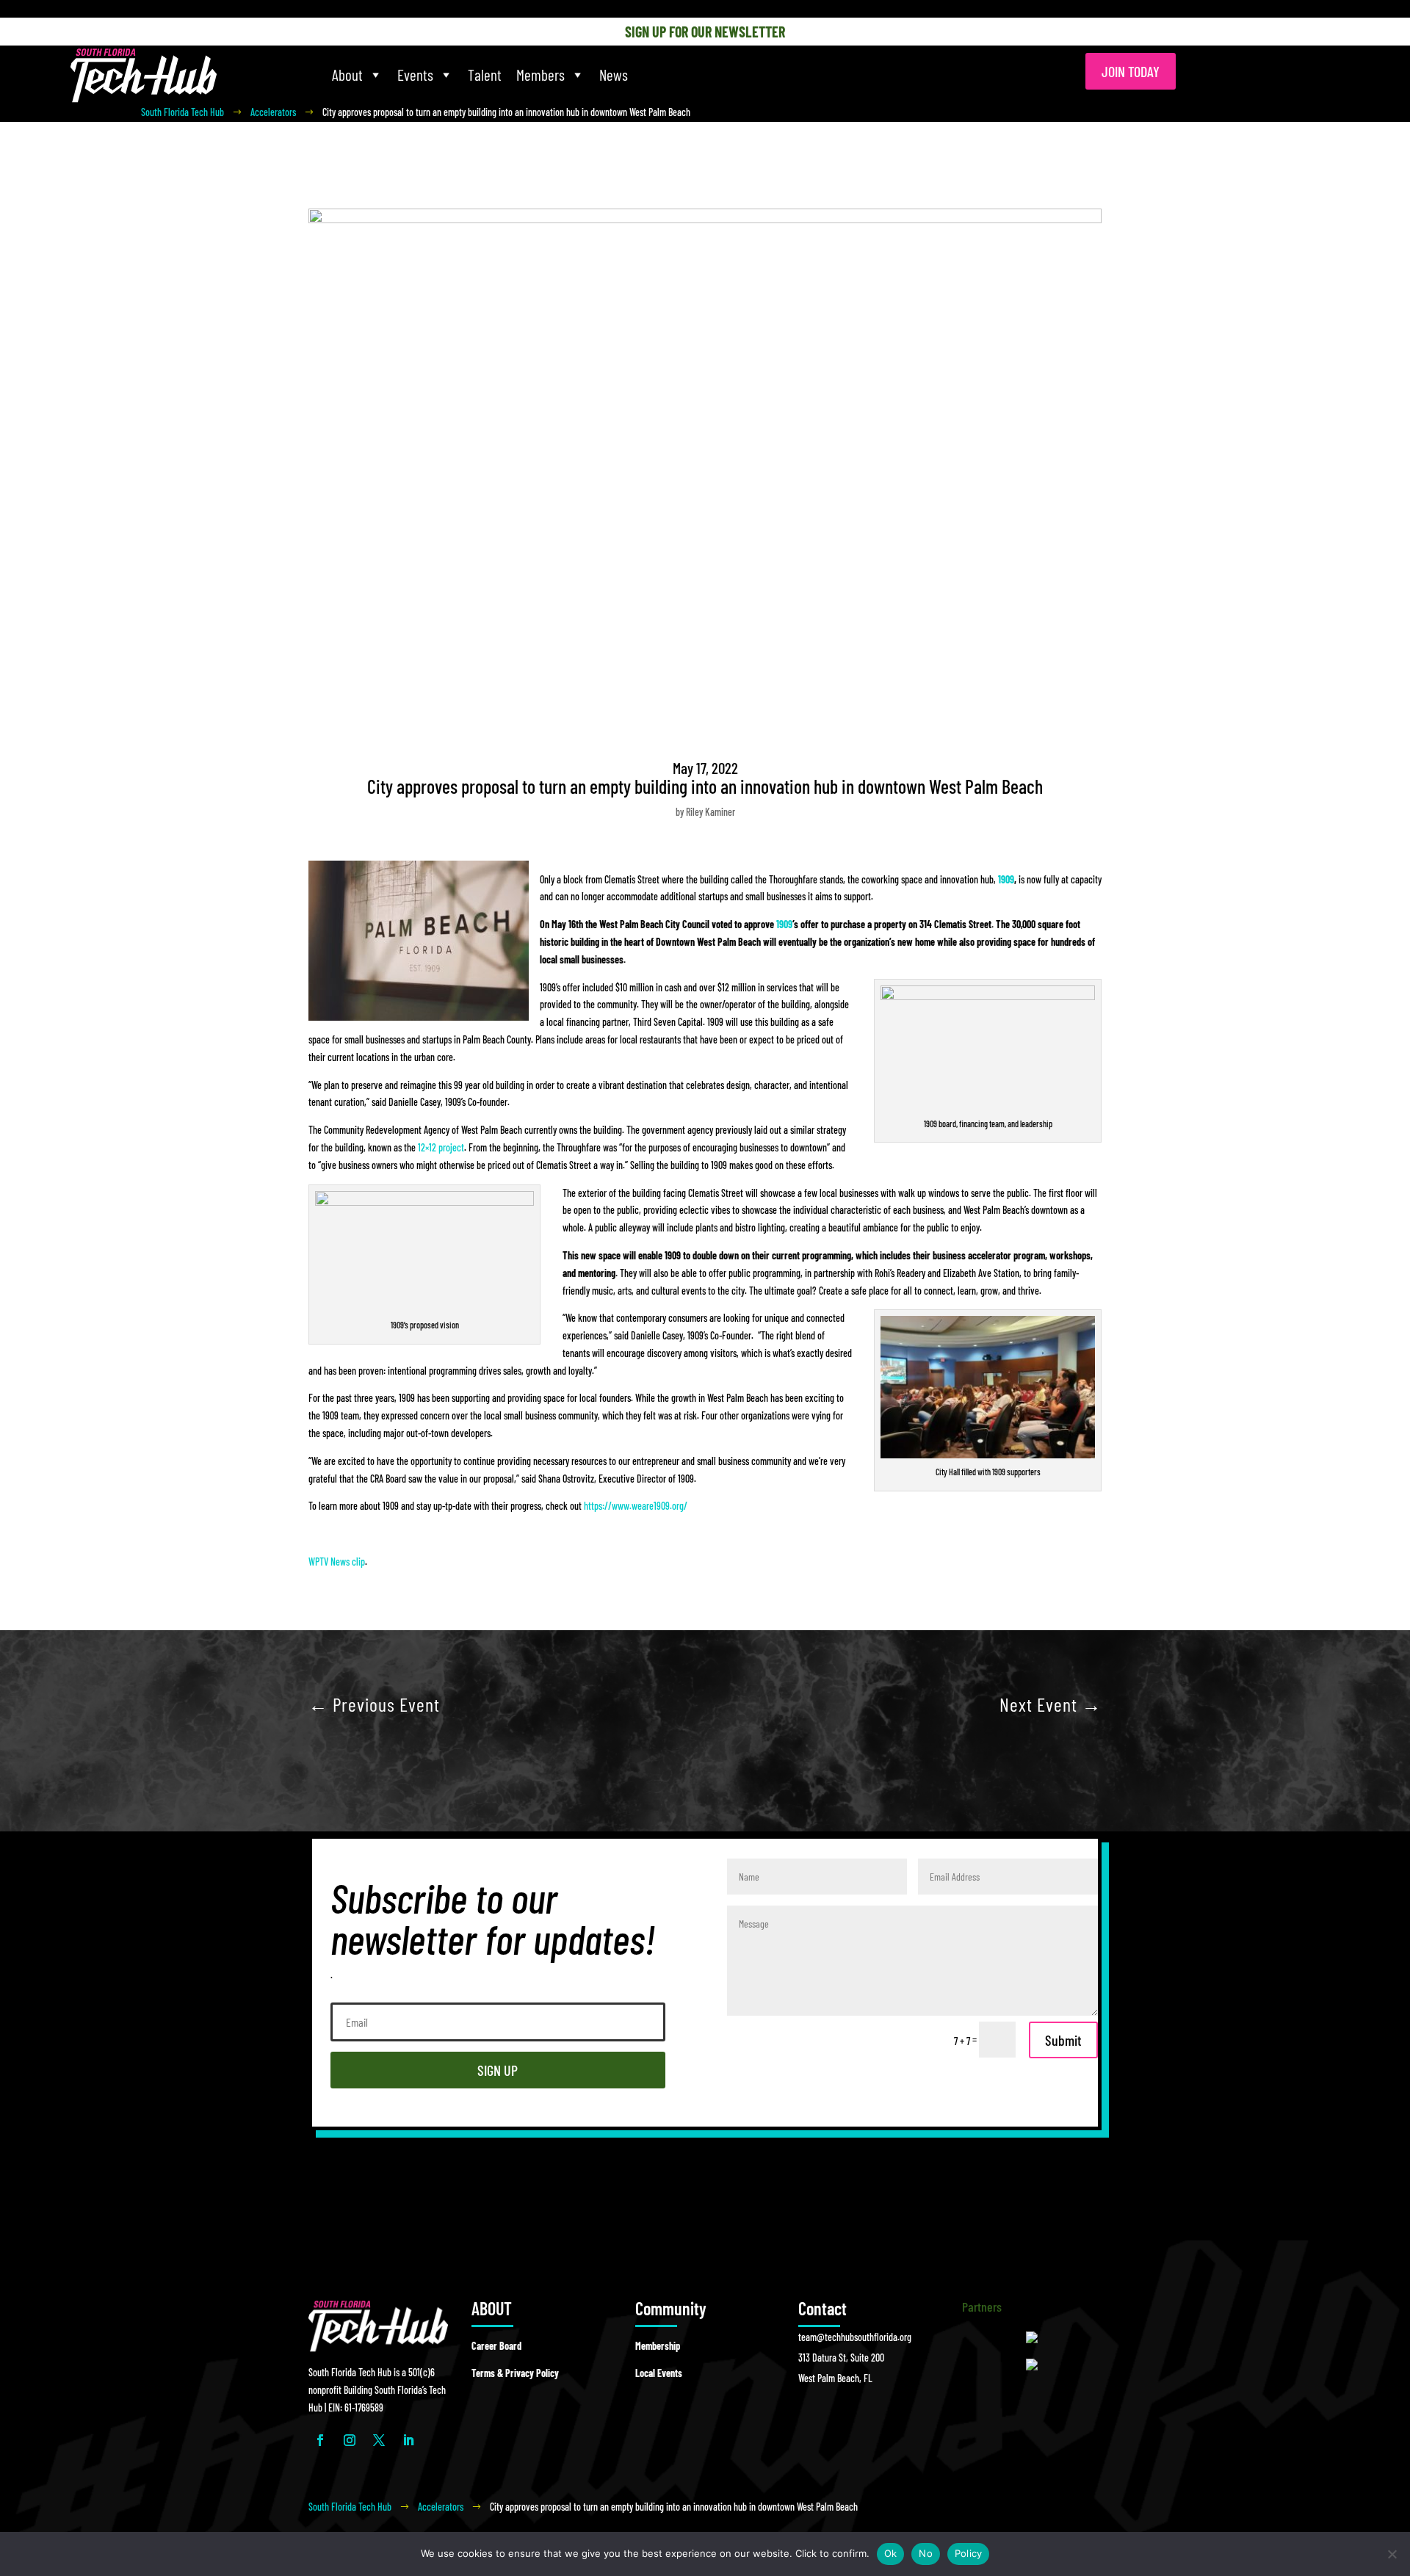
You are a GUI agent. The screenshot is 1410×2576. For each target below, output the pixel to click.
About (347, 75)
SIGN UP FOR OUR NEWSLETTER (705, 32)
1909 (1006, 879)
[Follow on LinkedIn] (408, 2440)
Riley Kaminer (711, 812)
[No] (1392, 2554)
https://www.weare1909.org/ (636, 1506)
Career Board (496, 2346)
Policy (969, 2553)
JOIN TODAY (1131, 71)
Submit (1063, 2040)
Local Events (659, 2373)
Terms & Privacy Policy (515, 2373)
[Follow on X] (379, 2440)
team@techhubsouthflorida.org (855, 2337)
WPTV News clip (337, 1562)
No (926, 2553)
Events (415, 75)
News (614, 75)
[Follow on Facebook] (320, 2440)
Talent (485, 75)
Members (540, 75)
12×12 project (441, 1147)
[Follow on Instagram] (350, 2440)
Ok (891, 2553)
